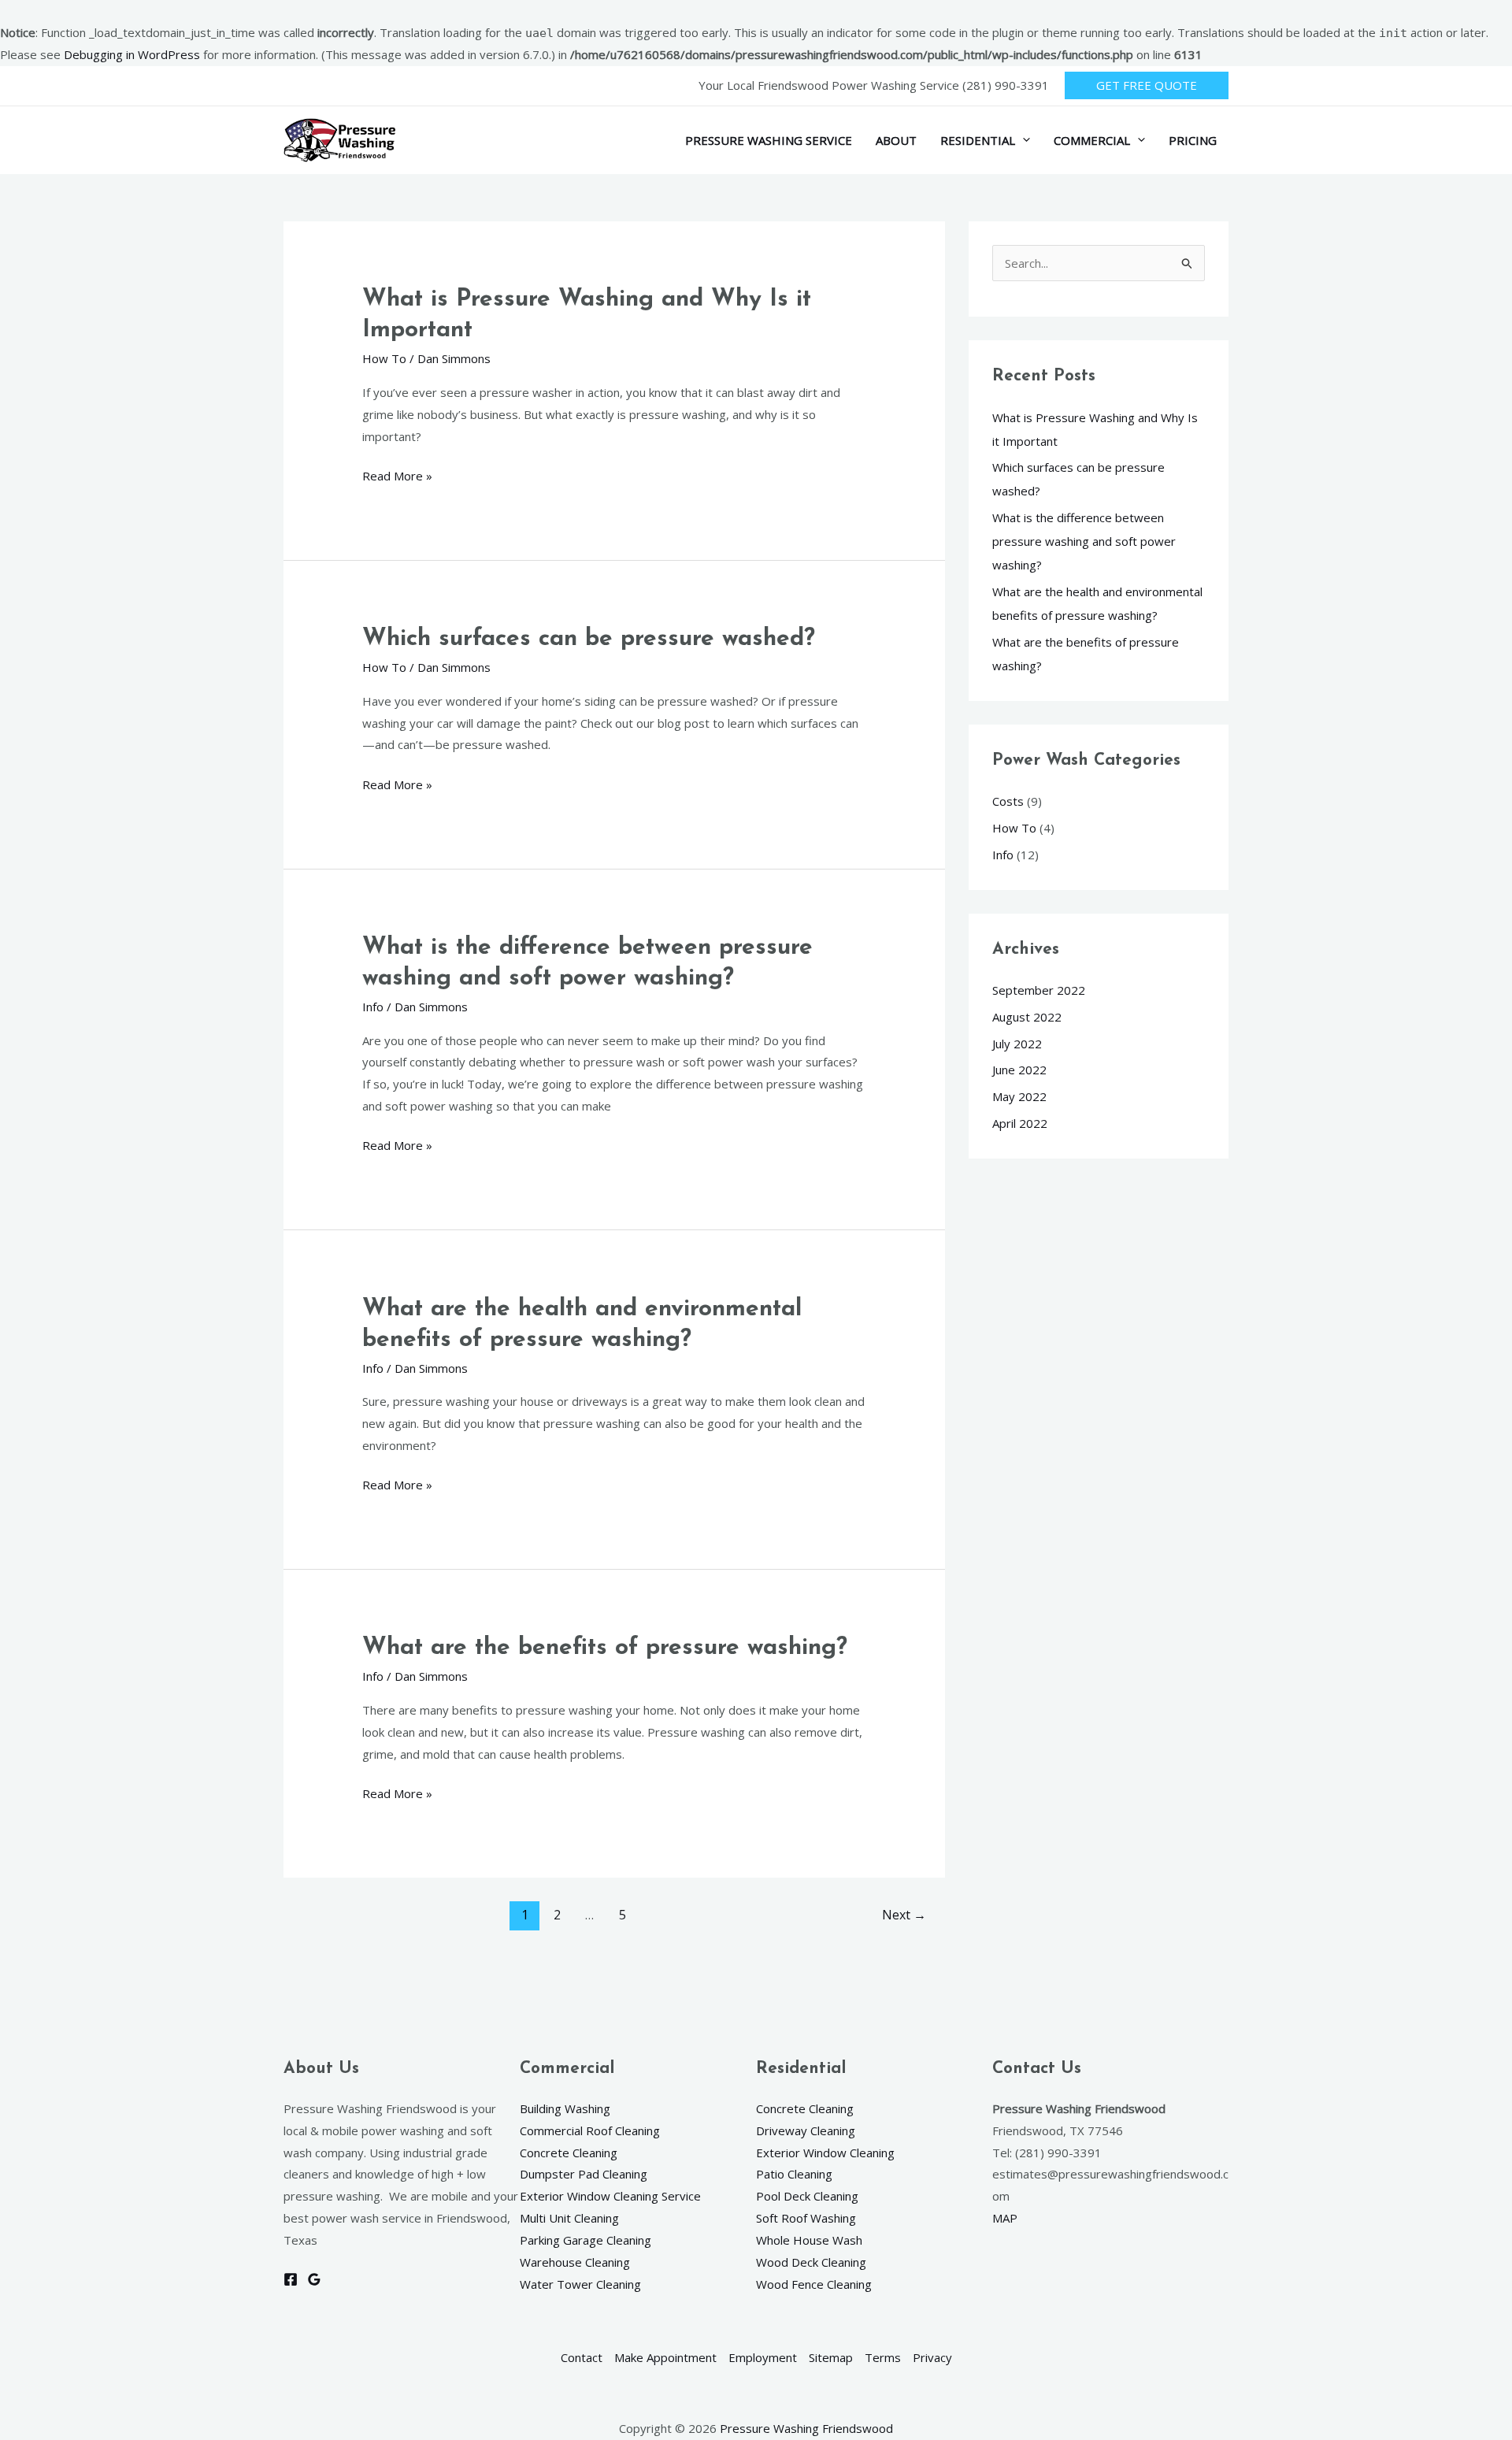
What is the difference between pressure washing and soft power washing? (1084, 541)
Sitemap (831, 2357)
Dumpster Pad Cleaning (584, 2174)
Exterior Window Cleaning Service (610, 2196)
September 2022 (1039, 990)
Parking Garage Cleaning (586, 2240)
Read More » (397, 475)
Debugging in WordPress (132, 54)
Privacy (932, 2357)
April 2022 (1020, 1123)
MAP (1005, 2218)
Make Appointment (665, 2357)
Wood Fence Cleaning (814, 2284)
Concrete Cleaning (569, 2153)
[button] (1147, 85)
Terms (883, 2357)
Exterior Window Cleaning (825, 2153)
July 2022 (1017, 1044)
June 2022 (1019, 1070)
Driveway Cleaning (806, 2130)
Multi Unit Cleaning (569, 2218)
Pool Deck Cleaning (807, 2196)
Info (373, 1007)
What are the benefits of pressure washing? (605, 1648)
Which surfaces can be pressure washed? (589, 639)
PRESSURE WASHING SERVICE (769, 140)
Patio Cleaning (794, 2174)
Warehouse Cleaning (575, 2262)
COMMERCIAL (1092, 140)
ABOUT (896, 140)
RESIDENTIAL (978, 140)
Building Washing (565, 2108)
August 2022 (1027, 1017)
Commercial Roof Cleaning (590, 2130)
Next (904, 1915)
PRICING (1193, 140)
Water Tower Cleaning (580, 2284)
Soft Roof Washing (806, 2218)
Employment (763, 2357)
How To (384, 358)
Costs (1008, 801)
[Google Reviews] (314, 2279)
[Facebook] (291, 2279)
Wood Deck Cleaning (811, 2262)
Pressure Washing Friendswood (806, 2428)
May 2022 (1019, 1096)
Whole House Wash (809, 2240)
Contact (582, 2357)
